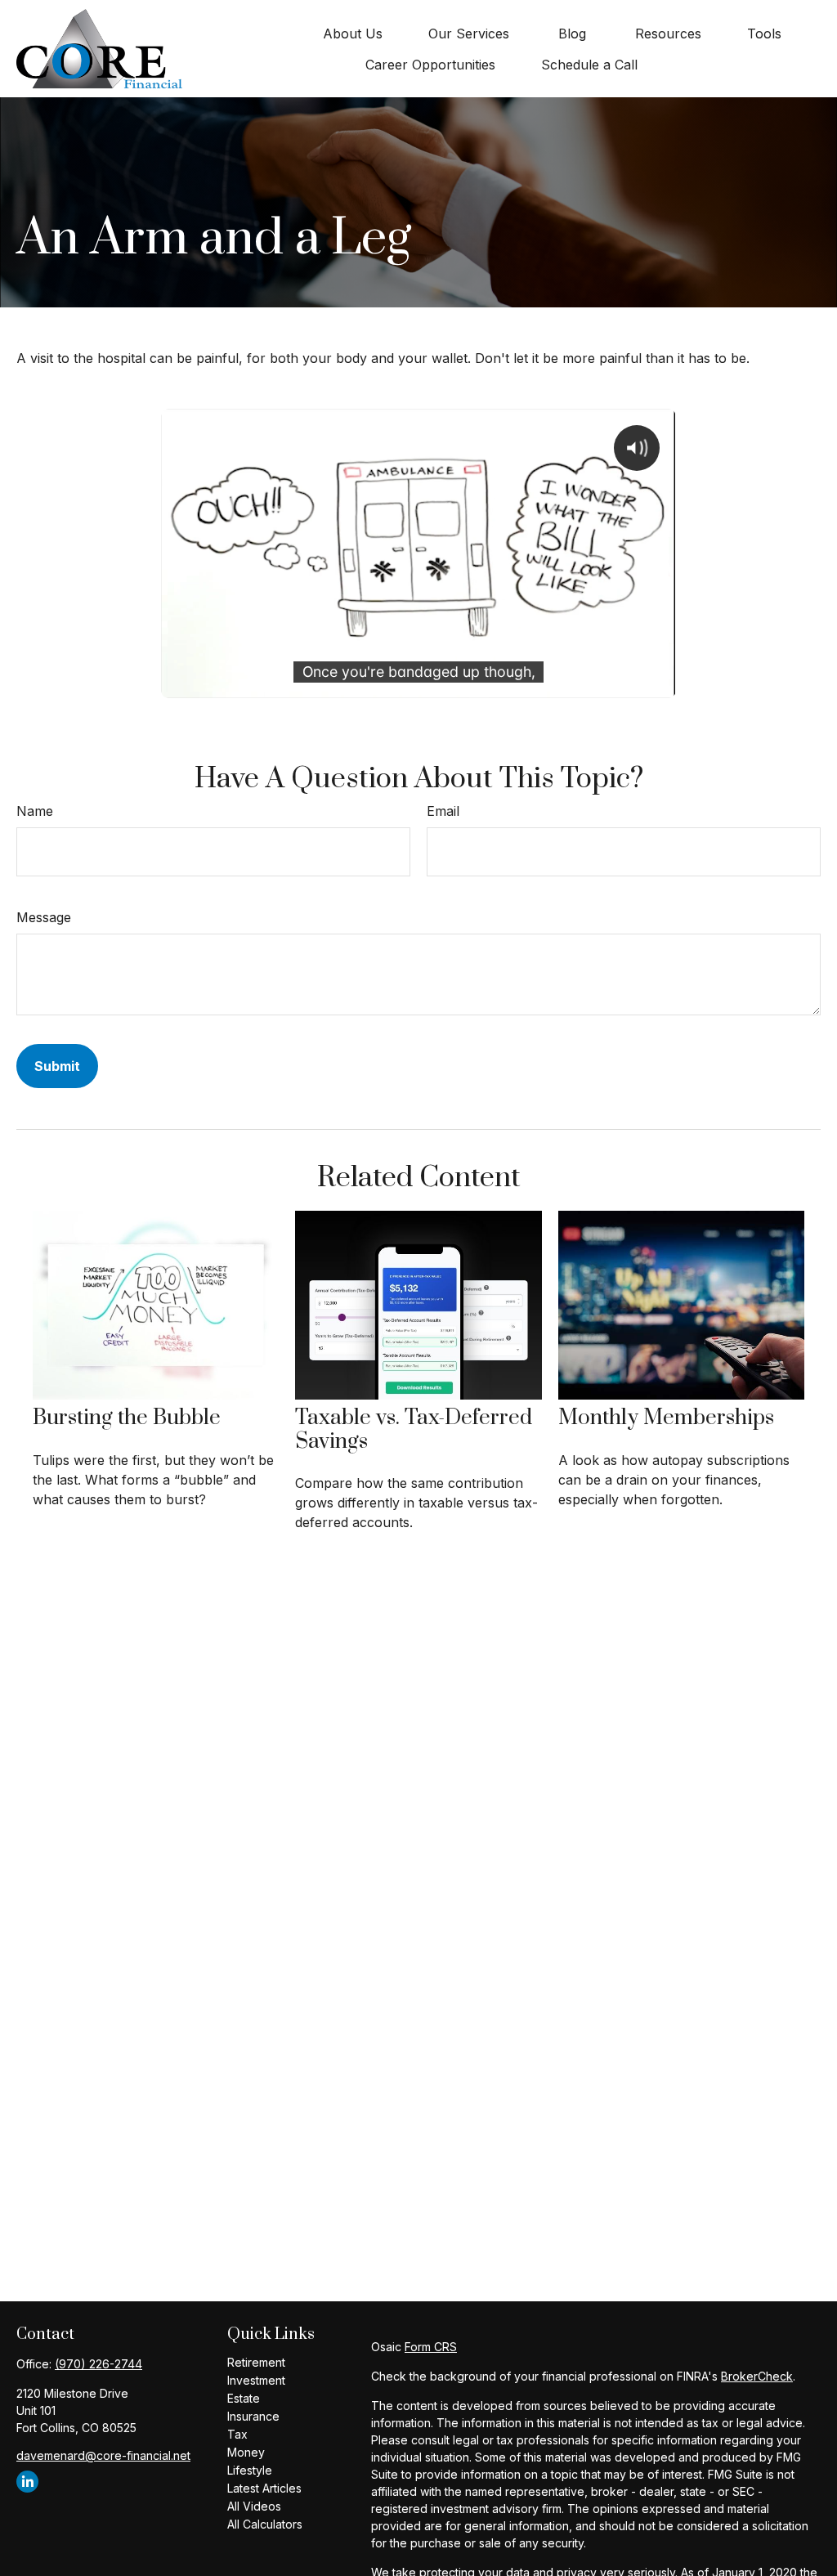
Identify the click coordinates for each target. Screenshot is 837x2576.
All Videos (254, 2506)
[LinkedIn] (27, 2482)
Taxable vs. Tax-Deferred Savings (414, 1430)
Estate (244, 2398)
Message (44, 917)
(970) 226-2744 (98, 2364)
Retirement (256, 2362)
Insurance (253, 2416)
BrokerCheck (757, 2376)
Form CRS (431, 2347)
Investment (256, 2380)
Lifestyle (250, 2470)
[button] (353, 34)
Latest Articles (264, 2488)
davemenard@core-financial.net (103, 2455)
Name (35, 811)
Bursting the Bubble (127, 1418)
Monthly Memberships (666, 1418)
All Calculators (265, 2524)
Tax (237, 2434)
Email (443, 811)
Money (246, 2452)
